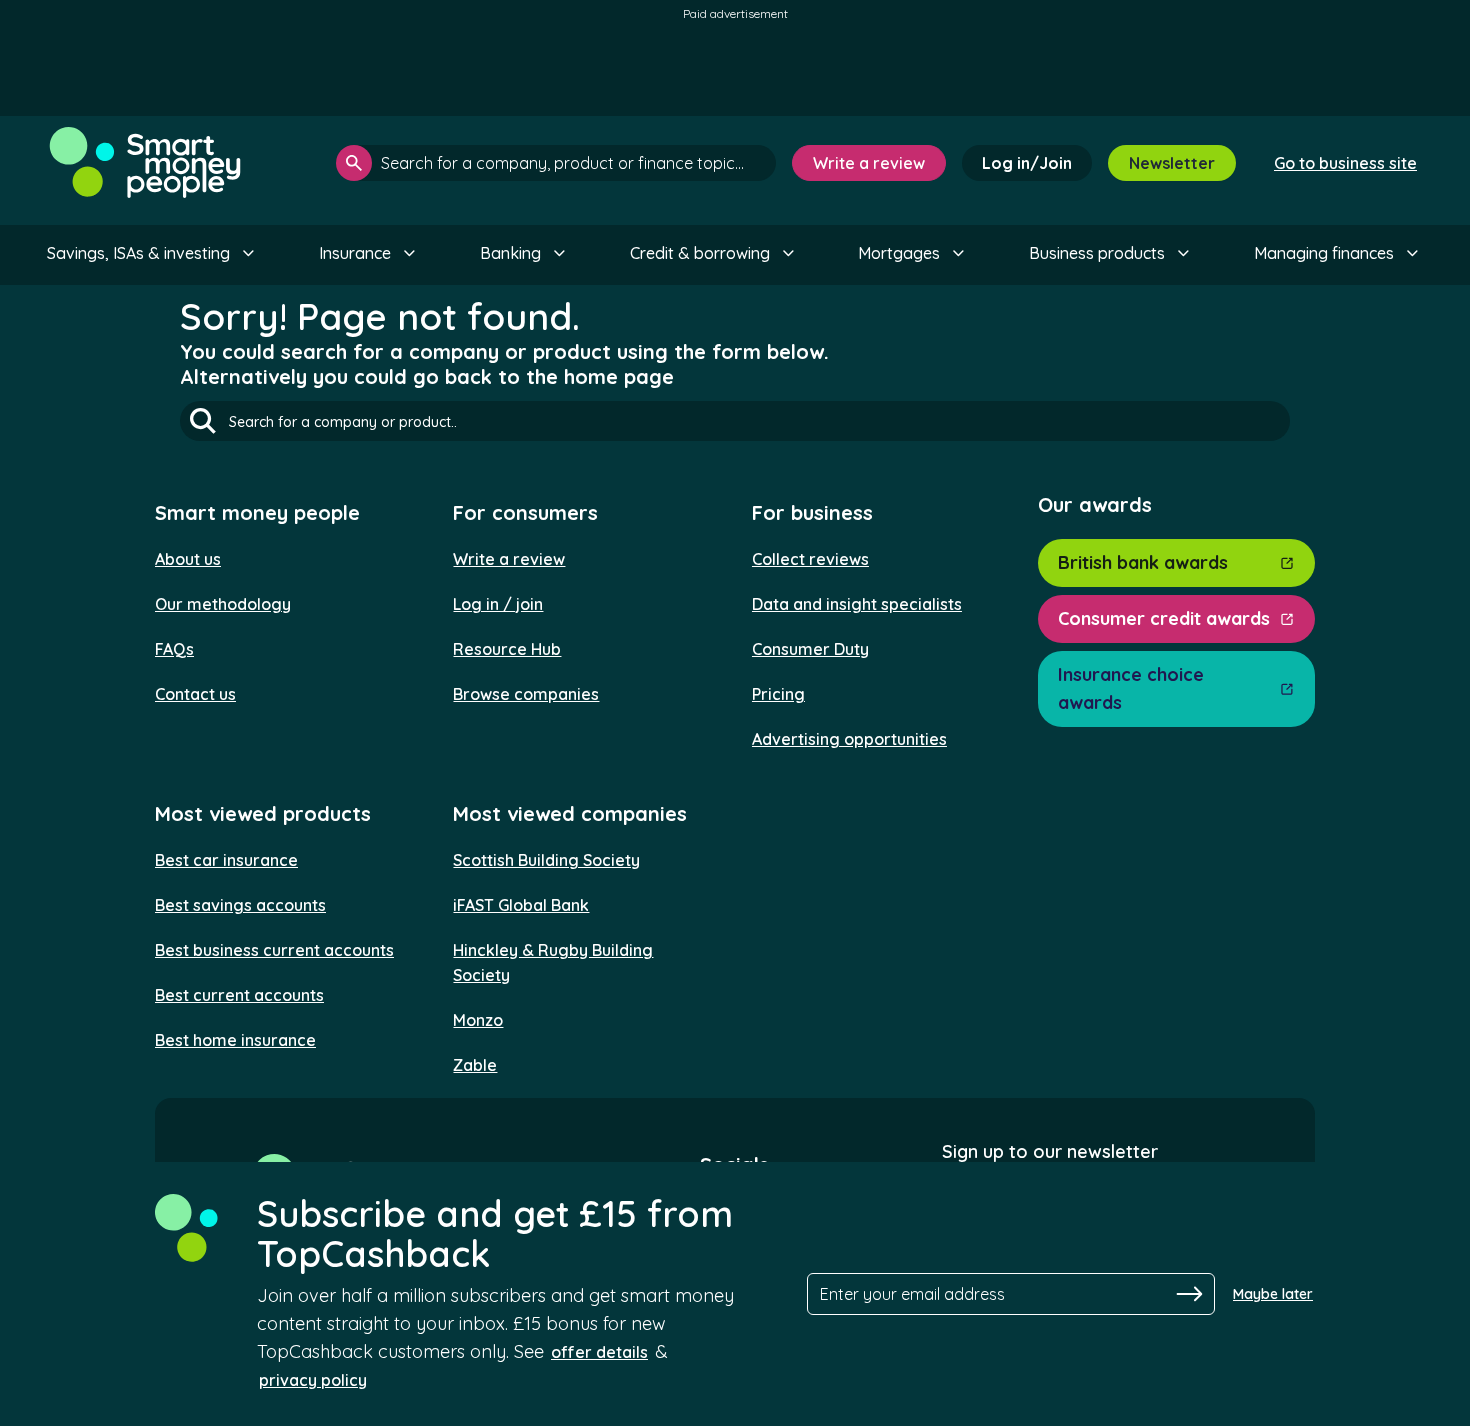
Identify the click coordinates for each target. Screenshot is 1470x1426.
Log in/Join (1027, 163)
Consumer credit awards (1164, 618)
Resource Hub (507, 649)
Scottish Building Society (546, 860)
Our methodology (223, 604)
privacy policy (313, 1380)
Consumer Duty (810, 649)
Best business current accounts (274, 950)
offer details (599, 1352)
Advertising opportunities (849, 739)
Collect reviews (810, 559)
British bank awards (1143, 562)
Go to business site (1345, 163)
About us (188, 559)
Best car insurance (226, 860)
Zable (475, 1065)
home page (619, 376)
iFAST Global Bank (521, 905)
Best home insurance (235, 1040)
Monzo (478, 1020)
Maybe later (1273, 1294)
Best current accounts (239, 995)
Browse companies (526, 694)
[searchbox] (556, 163)
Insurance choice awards (1131, 688)
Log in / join (498, 604)
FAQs (174, 649)
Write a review (869, 163)
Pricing (778, 694)
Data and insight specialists (857, 604)
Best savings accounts (240, 905)
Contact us (195, 694)
